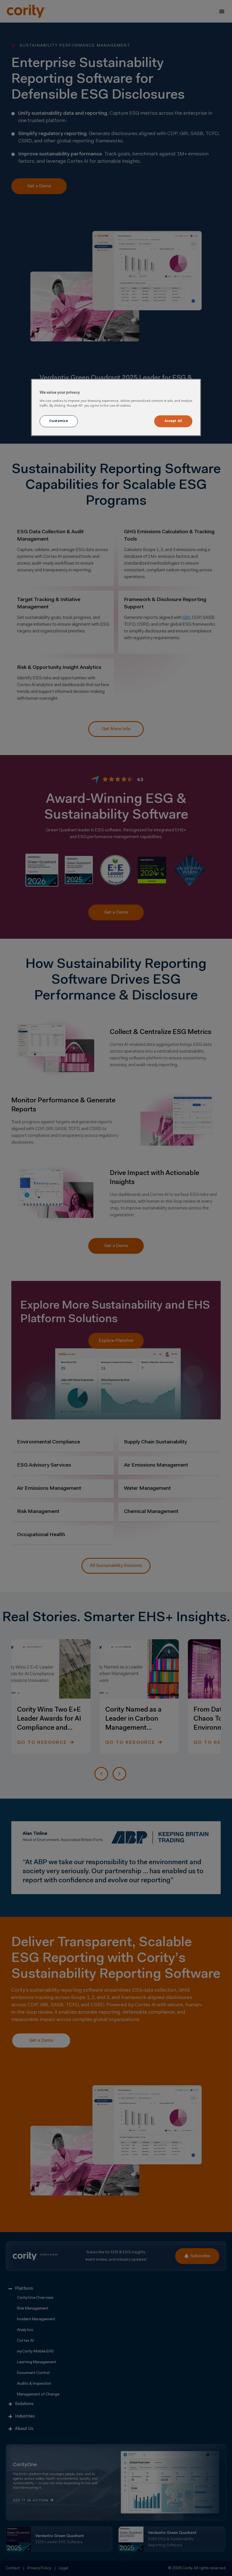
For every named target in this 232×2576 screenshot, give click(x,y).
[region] (116, 407)
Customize (59, 421)
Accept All (173, 421)
